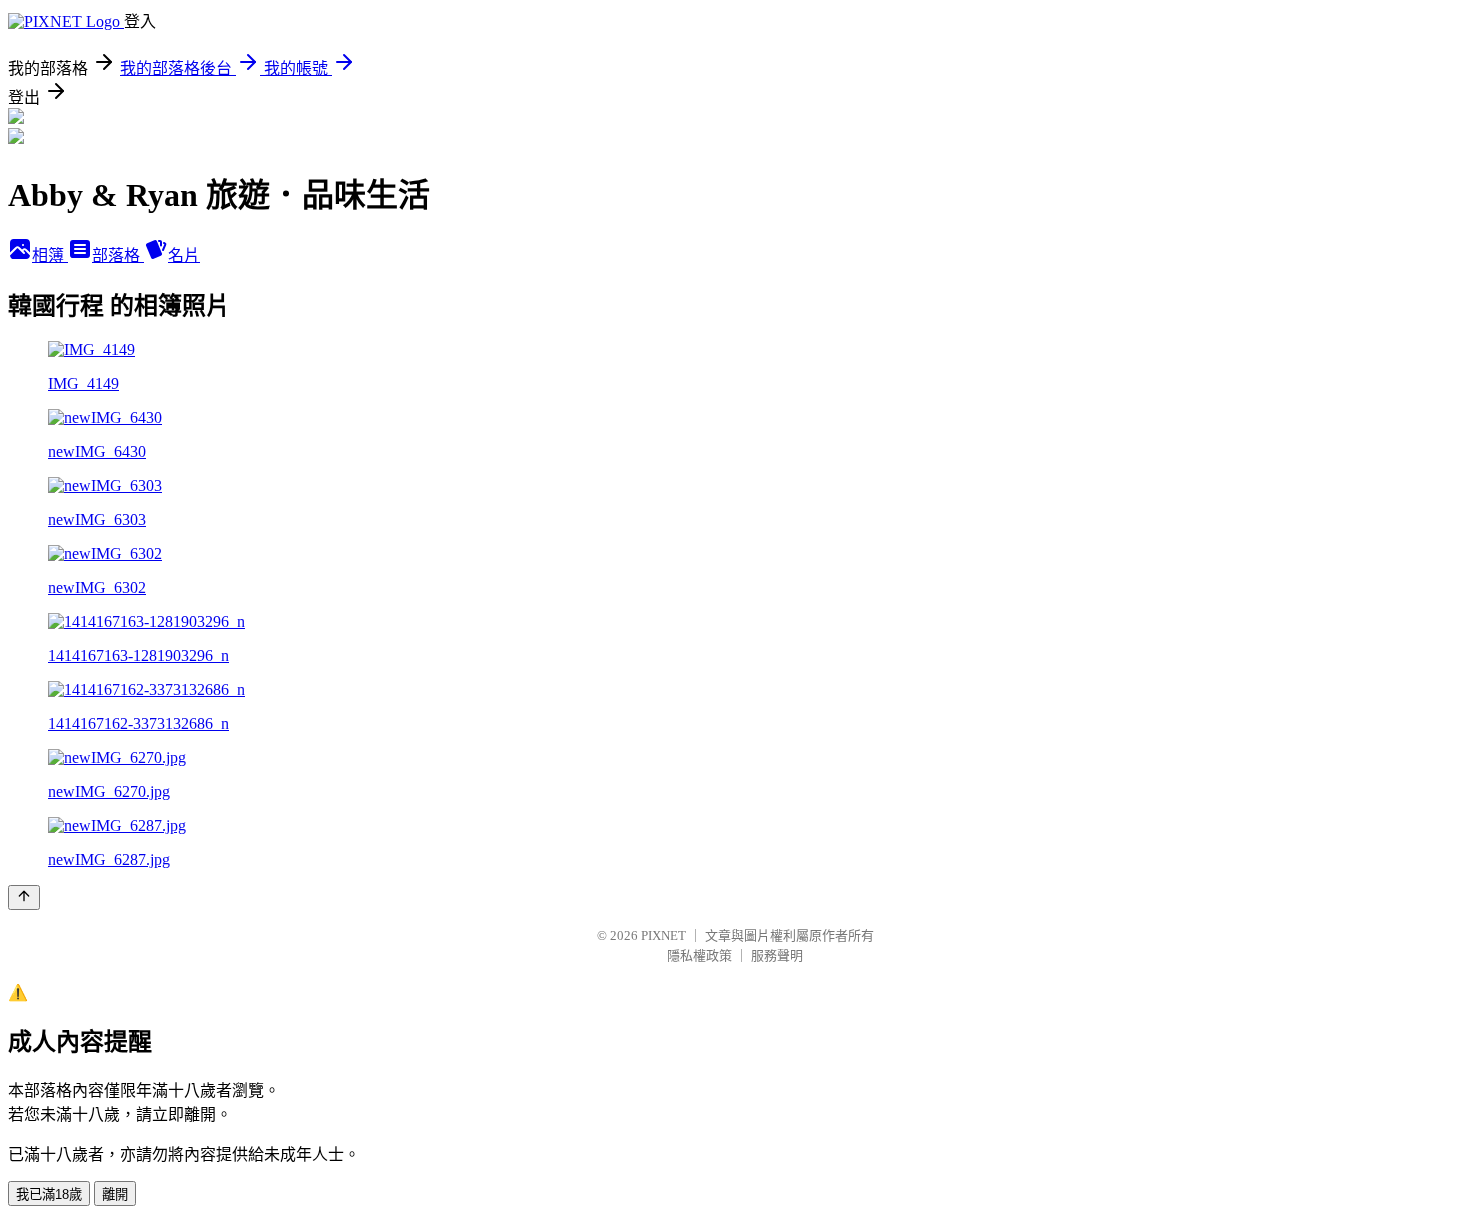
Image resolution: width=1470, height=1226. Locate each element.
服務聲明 (777, 955)
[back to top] (24, 897)
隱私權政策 (699, 955)
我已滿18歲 (49, 1194)
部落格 (118, 255)
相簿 (50, 255)
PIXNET (663, 935)
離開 (115, 1194)
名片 (184, 255)
